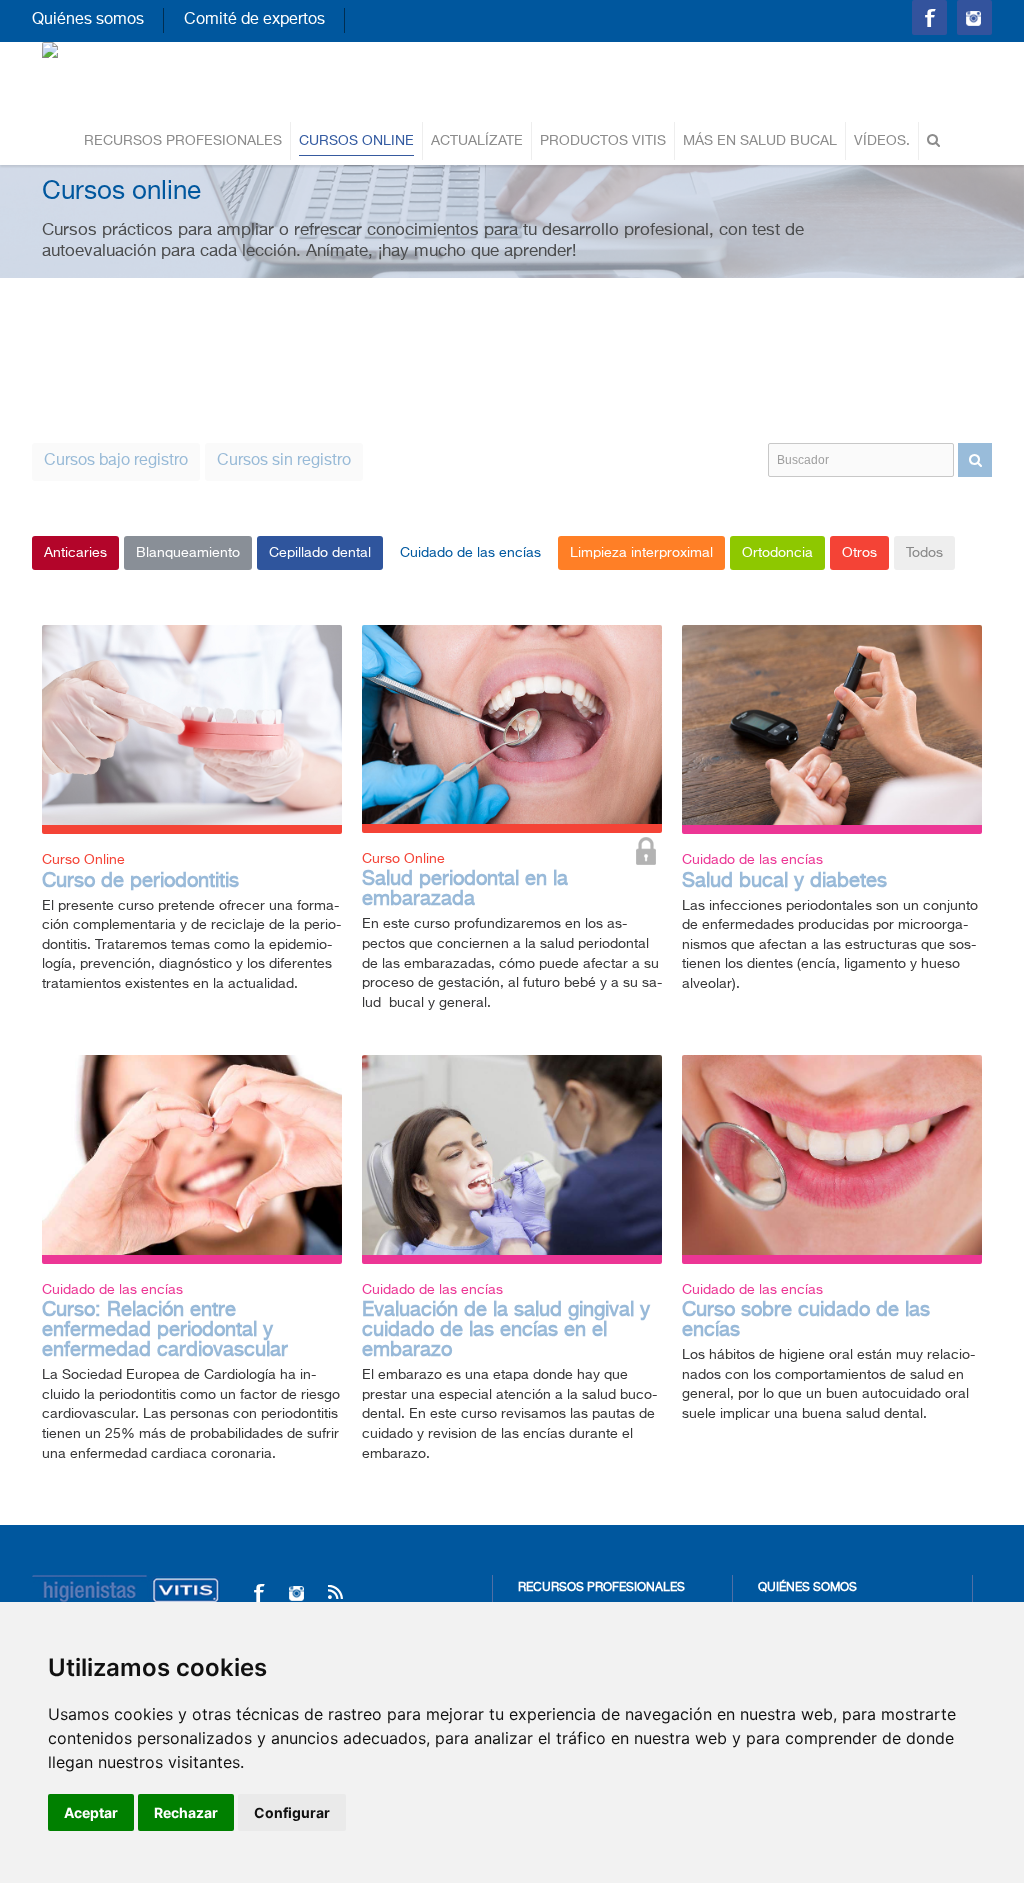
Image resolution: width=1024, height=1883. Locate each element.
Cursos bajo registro (116, 461)
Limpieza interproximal (641, 553)
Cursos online (356, 141)
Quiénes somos (88, 20)
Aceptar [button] (91, 1812)
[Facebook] (258, 1592)
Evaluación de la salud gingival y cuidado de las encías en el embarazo (506, 1330)
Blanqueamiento (188, 553)
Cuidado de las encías (470, 553)
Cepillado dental (320, 553)
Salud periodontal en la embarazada (465, 889)
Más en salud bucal (760, 141)
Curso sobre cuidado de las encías (806, 1320)
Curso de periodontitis (140, 881)
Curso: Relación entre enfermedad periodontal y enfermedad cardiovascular (165, 1330)
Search (975, 460)
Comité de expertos (254, 20)
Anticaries (75, 553)
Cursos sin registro (284, 461)
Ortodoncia (777, 553)
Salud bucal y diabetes (784, 881)
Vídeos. (882, 141)
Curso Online (83, 860)
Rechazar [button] (186, 1812)
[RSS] (334, 1592)
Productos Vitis (603, 141)
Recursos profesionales (183, 141)
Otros (859, 553)
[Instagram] (296, 1592)
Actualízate (477, 141)
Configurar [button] (292, 1812)
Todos (924, 553)
